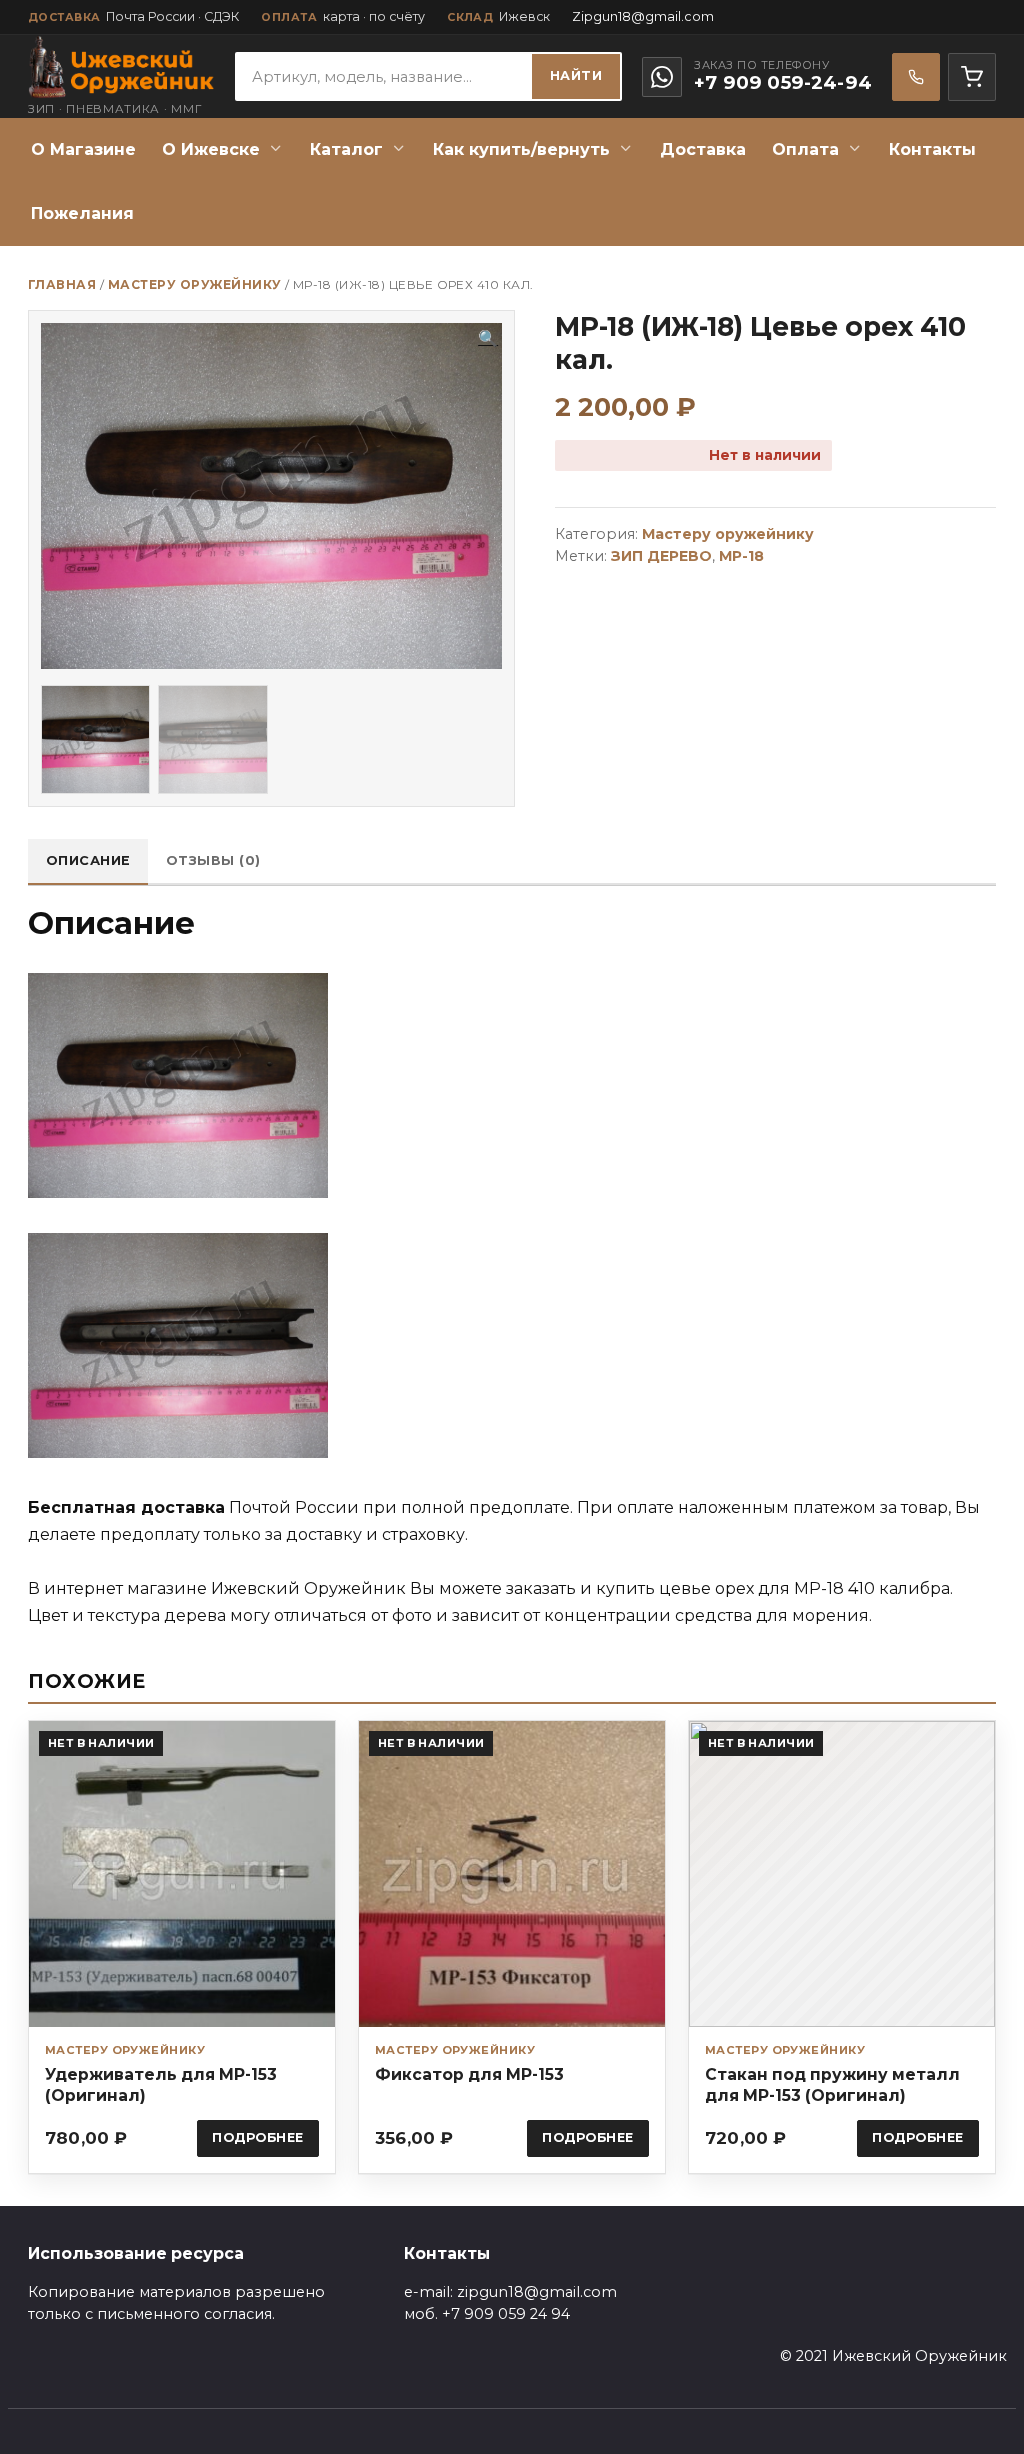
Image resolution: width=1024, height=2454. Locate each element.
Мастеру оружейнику (195, 284)
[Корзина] (972, 77)
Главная (62, 284)
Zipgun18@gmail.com (643, 16)
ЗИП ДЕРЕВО (661, 556)
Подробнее (258, 2137)
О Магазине (83, 149)
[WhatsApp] (662, 77)
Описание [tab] (88, 860)
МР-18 (741, 556)
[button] (488, 339)
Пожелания (82, 213)
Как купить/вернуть (521, 149)
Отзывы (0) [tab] (213, 860)
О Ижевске (211, 149)
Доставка (703, 149)
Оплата (805, 149)
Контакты (932, 149)
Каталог (346, 149)
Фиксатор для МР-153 (469, 2074)
